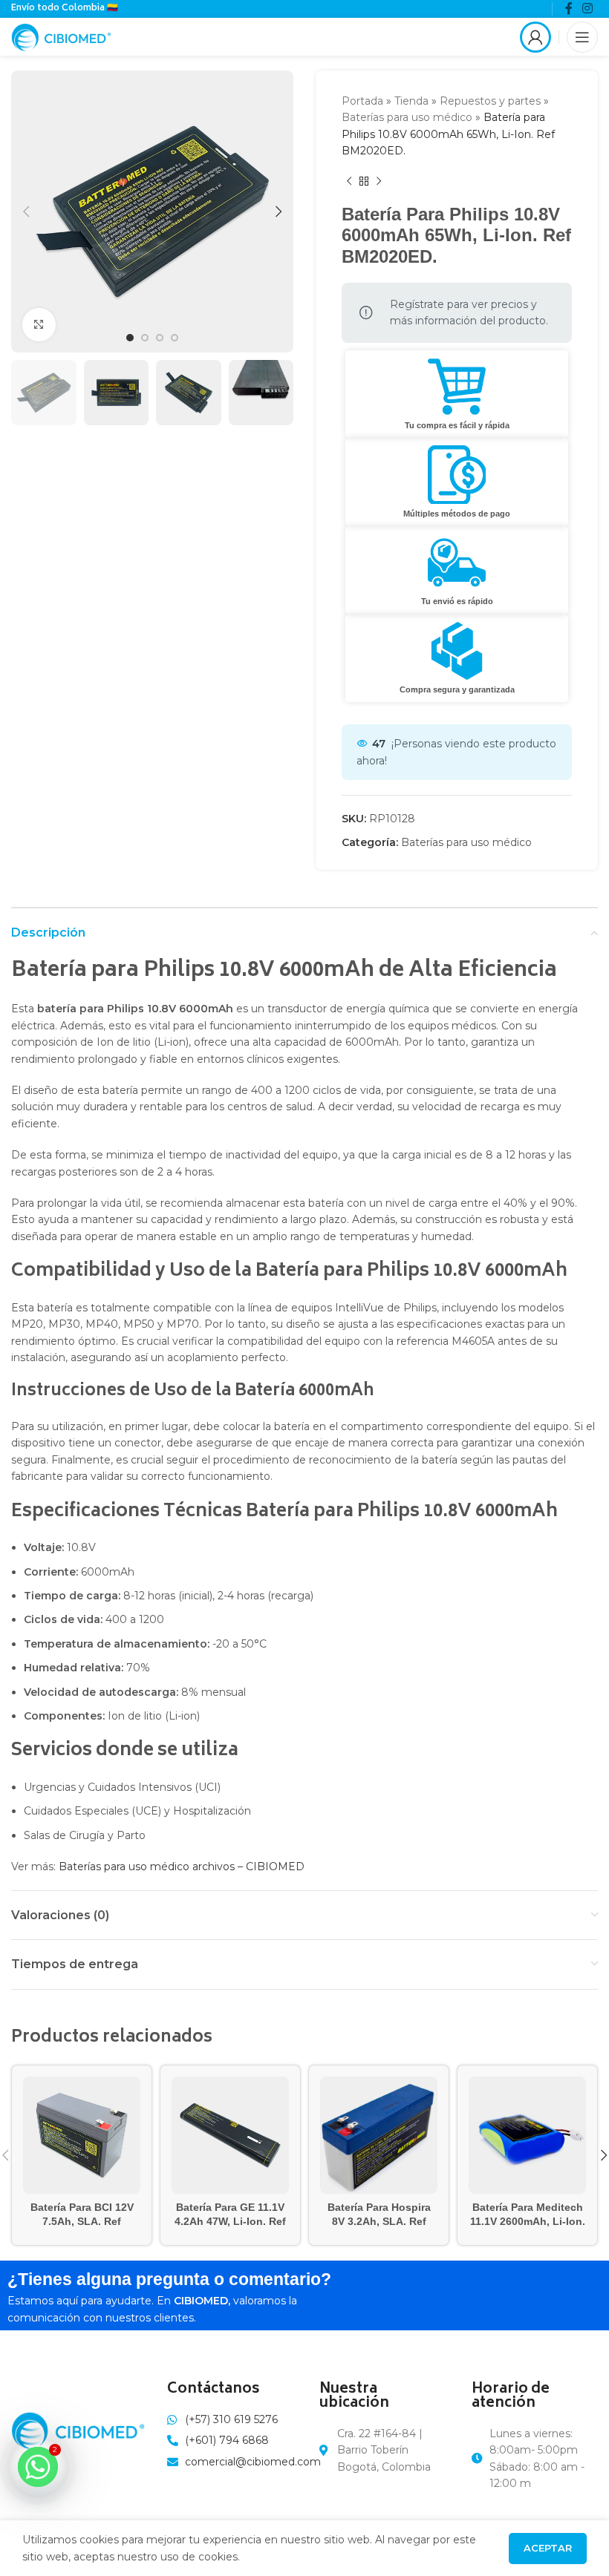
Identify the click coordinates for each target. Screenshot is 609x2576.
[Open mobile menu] (582, 37)
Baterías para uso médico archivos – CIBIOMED (182, 1867)
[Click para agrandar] (39, 325)
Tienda (411, 101)
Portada (362, 101)
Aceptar (548, 2548)
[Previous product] (349, 182)
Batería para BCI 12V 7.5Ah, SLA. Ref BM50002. (82, 2222)
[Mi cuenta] (535, 37)
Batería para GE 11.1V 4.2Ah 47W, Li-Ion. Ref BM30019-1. (230, 2222)
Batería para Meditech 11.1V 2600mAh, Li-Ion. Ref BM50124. (528, 2222)
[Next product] (379, 182)
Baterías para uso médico (407, 117)
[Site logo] (61, 36)
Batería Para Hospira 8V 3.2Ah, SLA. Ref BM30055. (379, 2222)
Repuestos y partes (490, 101)
